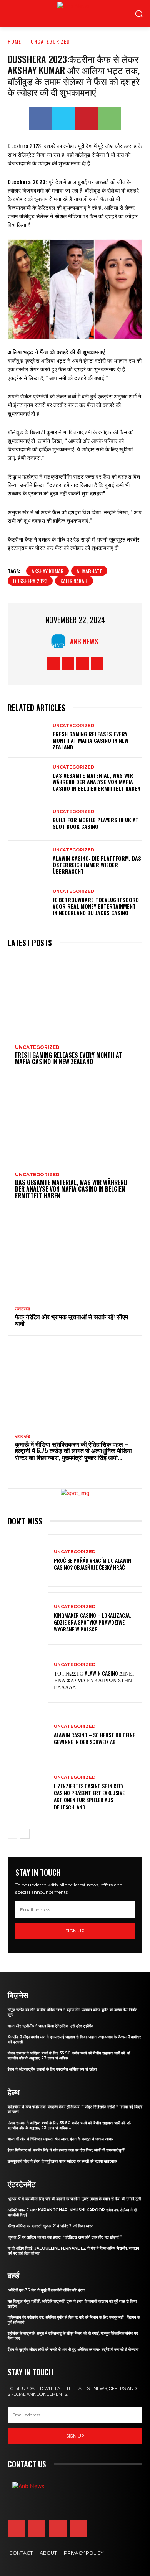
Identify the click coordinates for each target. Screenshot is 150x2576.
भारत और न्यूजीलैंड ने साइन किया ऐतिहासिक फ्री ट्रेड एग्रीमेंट (50, 2026)
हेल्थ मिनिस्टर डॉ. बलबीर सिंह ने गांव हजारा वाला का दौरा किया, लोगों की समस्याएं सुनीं (66, 2150)
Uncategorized (50, 41)
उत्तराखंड (22, 1309)
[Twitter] (63, 119)
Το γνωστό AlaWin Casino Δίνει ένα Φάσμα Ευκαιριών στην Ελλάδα (94, 1680)
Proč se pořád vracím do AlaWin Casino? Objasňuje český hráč (92, 1564)
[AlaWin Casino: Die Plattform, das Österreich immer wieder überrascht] (28, 861)
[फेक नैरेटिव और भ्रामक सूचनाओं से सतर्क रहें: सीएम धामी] (75, 1258)
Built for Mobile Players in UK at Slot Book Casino (96, 823)
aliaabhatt (89, 571)
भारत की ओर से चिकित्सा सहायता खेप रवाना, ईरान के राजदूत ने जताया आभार (61, 2139)
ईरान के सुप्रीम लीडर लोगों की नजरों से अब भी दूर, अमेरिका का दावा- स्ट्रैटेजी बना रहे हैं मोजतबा (73, 2350)
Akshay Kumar (47, 571)
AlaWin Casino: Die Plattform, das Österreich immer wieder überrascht (97, 865)
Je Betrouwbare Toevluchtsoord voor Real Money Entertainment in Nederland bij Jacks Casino (96, 906)
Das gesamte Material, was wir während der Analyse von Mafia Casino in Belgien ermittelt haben (97, 782)
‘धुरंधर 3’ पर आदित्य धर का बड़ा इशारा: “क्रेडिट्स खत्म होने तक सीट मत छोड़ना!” (65, 2237)
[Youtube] (97, 664)
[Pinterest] (87, 119)
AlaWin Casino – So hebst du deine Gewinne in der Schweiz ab (94, 1738)
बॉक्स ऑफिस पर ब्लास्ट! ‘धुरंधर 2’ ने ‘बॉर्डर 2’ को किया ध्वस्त (51, 2226)
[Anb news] (57, 13)
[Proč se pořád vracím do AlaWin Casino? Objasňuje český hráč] (28, 1561)
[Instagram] (68, 664)
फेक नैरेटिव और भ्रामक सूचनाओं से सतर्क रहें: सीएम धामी (72, 1320)
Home (14, 41)
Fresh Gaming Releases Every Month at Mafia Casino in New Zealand (91, 740)
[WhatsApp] (110, 119)
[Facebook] (40, 119)
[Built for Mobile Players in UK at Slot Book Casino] (28, 820)
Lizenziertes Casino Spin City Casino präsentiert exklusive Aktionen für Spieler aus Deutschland (89, 1796)
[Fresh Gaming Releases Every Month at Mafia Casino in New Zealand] (28, 737)
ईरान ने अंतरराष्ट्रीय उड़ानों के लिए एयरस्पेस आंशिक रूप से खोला (52, 2069)
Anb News (84, 641)
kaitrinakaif (74, 581)
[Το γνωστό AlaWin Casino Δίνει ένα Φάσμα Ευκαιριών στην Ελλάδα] (28, 1677)
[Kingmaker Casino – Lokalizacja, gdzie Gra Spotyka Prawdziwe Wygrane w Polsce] (28, 1619)
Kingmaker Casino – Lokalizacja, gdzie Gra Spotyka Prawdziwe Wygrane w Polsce (92, 1622)
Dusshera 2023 (30, 581)
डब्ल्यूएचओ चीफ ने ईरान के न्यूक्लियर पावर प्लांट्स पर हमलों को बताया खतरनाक (62, 2161)
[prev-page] (12, 1834)
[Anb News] (60, 641)
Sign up (75, 1931)
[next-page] (25, 1834)
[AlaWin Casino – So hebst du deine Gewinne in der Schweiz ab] (28, 1735)
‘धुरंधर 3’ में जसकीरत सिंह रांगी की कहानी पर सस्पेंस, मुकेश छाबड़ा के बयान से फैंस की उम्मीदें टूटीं (74, 2199)
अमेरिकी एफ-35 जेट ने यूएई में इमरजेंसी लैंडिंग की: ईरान (46, 2290)
